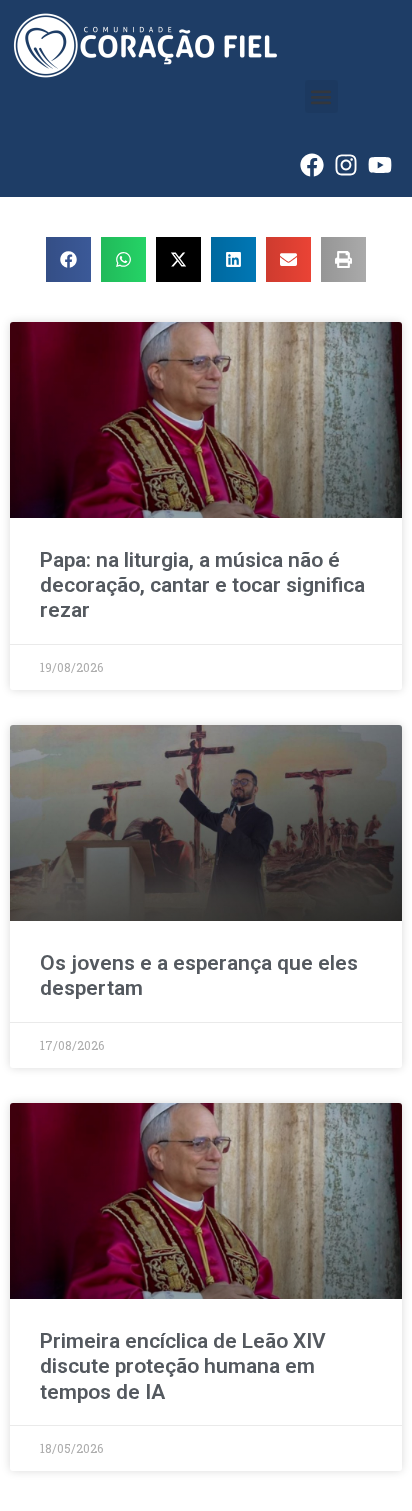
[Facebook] (312, 165)
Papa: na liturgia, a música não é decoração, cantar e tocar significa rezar (202, 585)
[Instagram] (346, 165)
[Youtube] (380, 165)
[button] (321, 96)
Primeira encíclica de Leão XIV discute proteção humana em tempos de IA (183, 1366)
